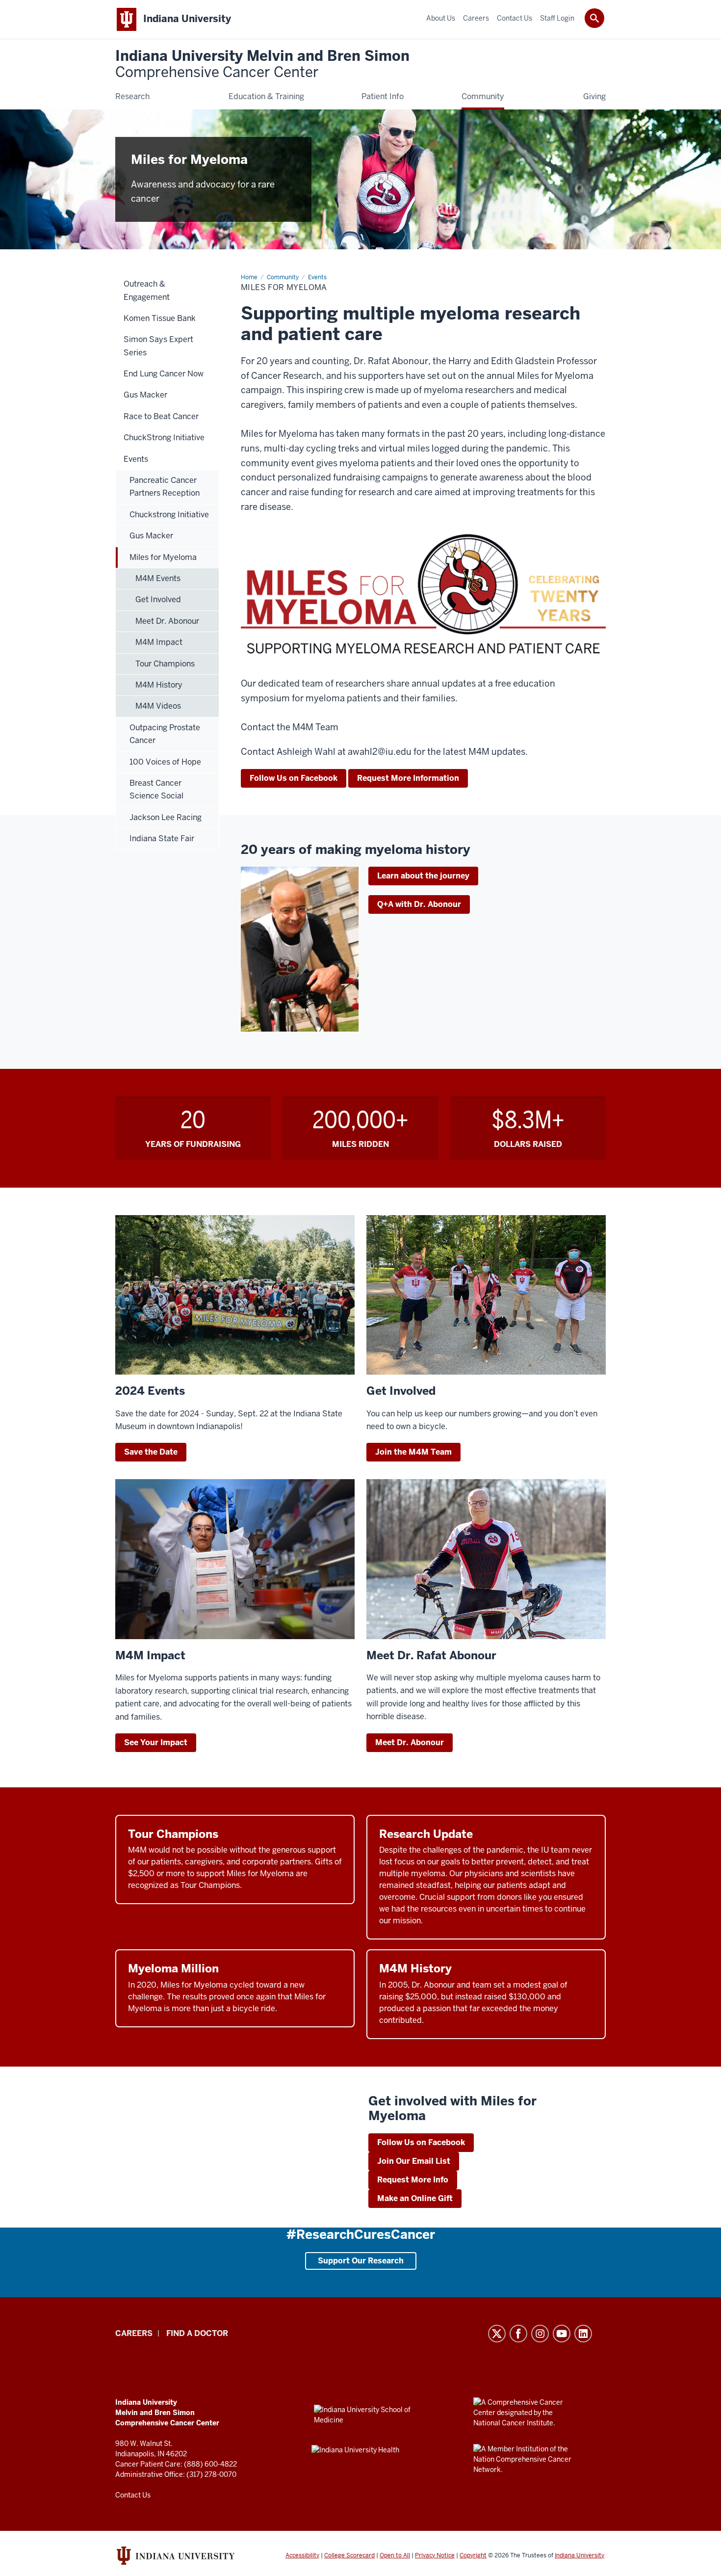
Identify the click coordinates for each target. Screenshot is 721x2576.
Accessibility (302, 2555)
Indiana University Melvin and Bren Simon (262, 65)
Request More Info (413, 2180)
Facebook (518, 2334)
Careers (134, 2333)
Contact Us (133, 2495)
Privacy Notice (435, 2555)
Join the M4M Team (413, 1452)
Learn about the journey (423, 876)
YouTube (562, 2334)
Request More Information (408, 778)
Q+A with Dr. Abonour (419, 904)
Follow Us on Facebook (294, 778)
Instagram (540, 2334)
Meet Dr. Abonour (410, 1742)
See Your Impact (156, 1742)
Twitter (497, 2334)
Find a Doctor (197, 2333)
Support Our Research (361, 2261)
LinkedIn (583, 2334)
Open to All (395, 2555)
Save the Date (151, 1452)
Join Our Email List (414, 2161)
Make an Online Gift (415, 2198)
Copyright (473, 2555)
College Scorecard (349, 2555)
